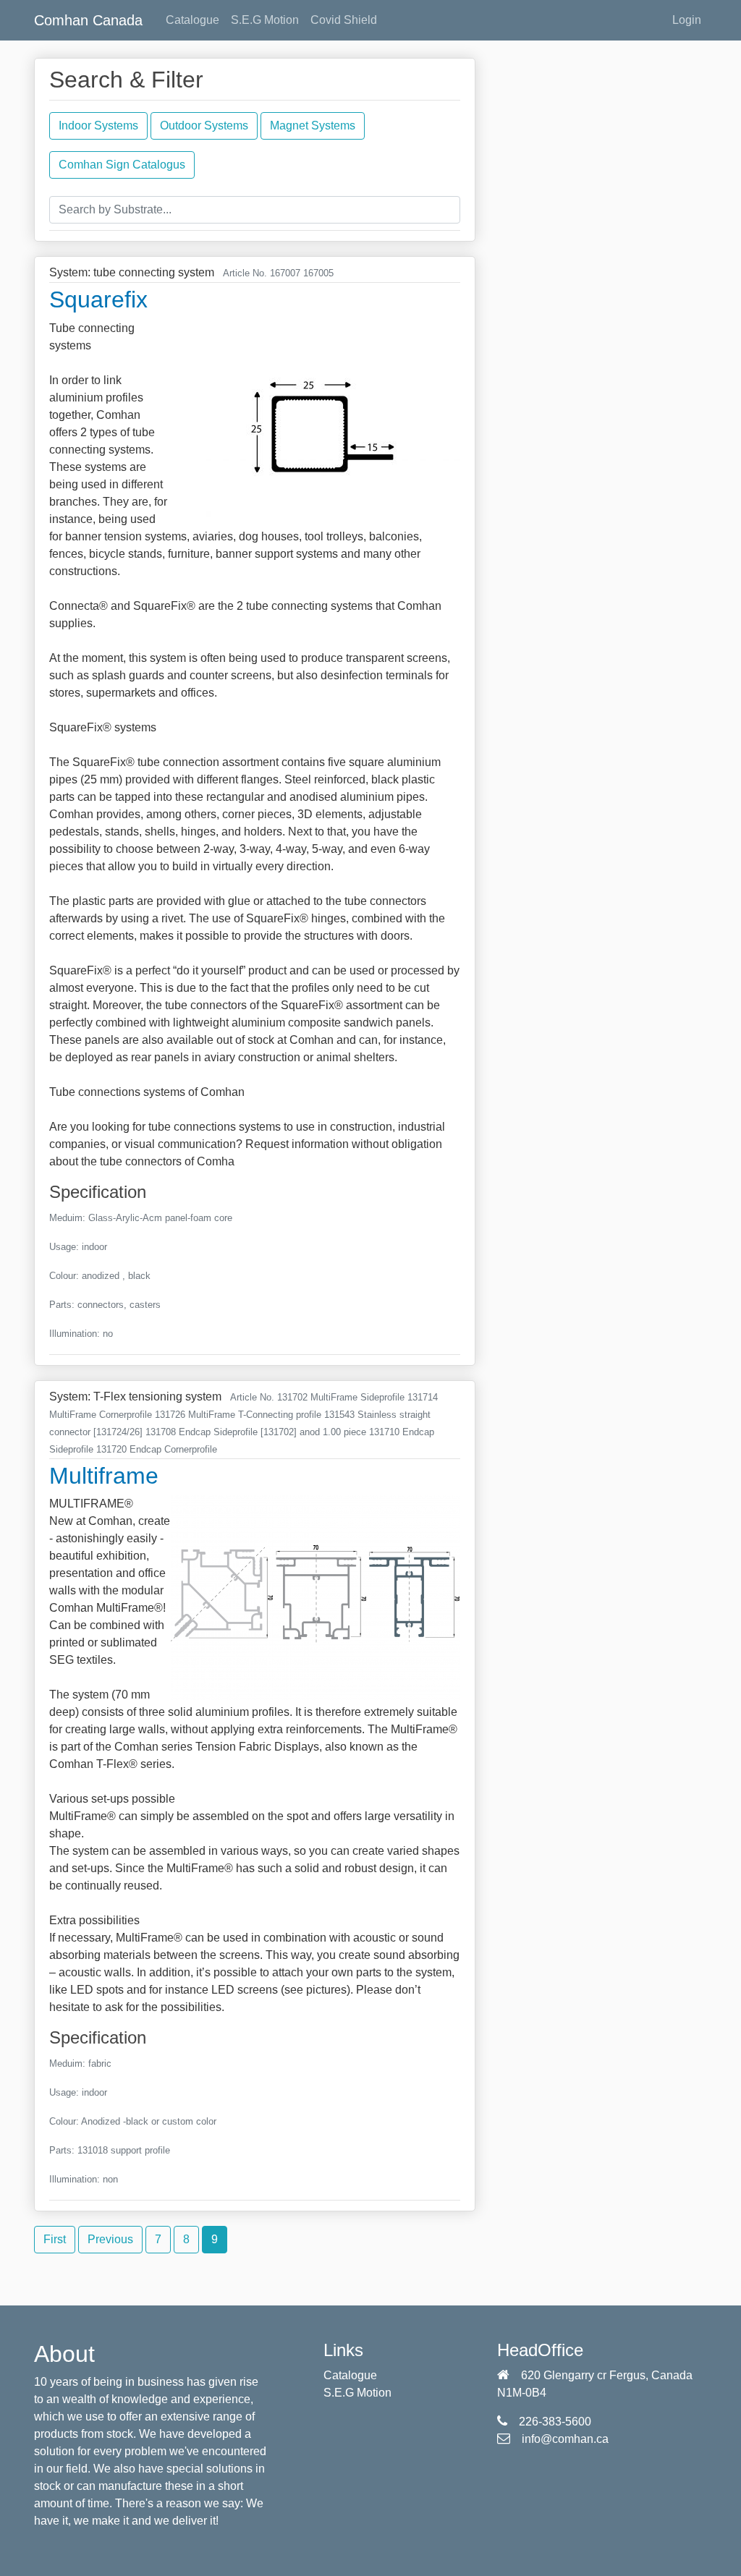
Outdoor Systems (204, 126)
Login (687, 20)
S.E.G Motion (265, 20)
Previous (110, 2239)
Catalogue (192, 20)
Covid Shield (344, 20)
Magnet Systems (313, 126)
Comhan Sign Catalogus (122, 165)
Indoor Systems (98, 126)
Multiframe (104, 1476)
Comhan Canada (88, 20)
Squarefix (98, 299)
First (55, 2239)
